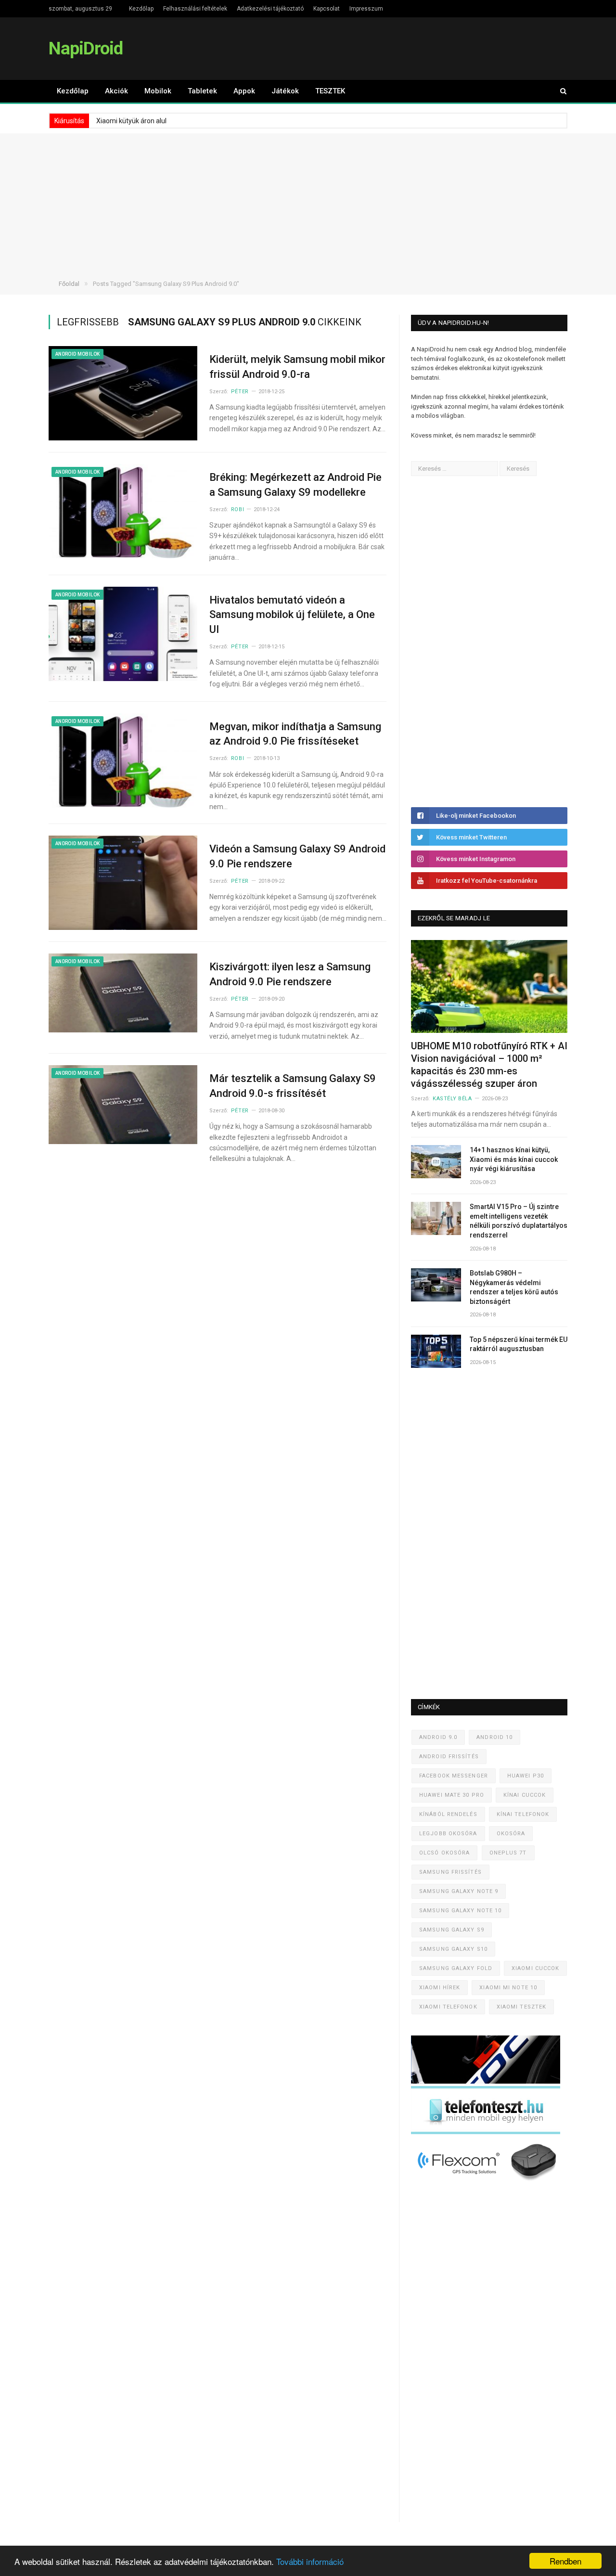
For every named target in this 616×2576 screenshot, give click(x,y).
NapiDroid (86, 48)
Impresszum (366, 9)
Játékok (285, 91)
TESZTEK (330, 91)
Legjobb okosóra (448, 1834)
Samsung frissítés (450, 1872)
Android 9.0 (438, 1737)
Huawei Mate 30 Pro (452, 1795)
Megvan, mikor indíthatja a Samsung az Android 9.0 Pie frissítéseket (295, 734)
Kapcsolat (327, 9)
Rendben (565, 2561)
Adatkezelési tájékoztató (270, 9)
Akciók (116, 91)
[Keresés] (559, 91)
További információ (310, 2561)
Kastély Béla (452, 1099)
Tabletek (202, 91)
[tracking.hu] (486, 2081)
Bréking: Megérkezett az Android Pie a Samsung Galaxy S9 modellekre (295, 485)
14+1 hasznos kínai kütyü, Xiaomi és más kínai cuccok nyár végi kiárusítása (514, 1159)
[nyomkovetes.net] (488, 2183)
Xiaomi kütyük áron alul (131, 121)
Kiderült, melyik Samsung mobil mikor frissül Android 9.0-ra (297, 367)
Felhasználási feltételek (195, 9)
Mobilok (158, 91)
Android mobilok (77, 354)
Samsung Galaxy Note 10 (460, 1911)
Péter (240, 392)
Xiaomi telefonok (448, 2007)
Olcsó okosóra (444, 1853)
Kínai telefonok (523, 1814)
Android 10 (494, 1737)
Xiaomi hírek (440, 1988)
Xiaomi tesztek (521, 2007)
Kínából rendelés (448, 1814)
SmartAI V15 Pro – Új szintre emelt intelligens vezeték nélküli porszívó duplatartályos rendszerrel (519, 1221)
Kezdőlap (141, 9)
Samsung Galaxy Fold (456, 1968)
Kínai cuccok (525, 1795)
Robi (237, 509)
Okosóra (511, 1834)
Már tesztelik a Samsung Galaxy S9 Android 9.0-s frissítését (293, 1086)
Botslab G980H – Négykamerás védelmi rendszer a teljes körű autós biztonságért (514, 1287)
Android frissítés (449, 1757)
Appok (244, 91)
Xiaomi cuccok (535, 1968)
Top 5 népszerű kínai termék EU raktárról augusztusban (519, 1344)
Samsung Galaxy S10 (453, 1949)
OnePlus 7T (508, 1853)
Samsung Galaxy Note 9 (459, 1891)
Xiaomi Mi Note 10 (508, 1988)
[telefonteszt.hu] (486, 2132)
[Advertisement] (308, 201)
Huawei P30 (526, 1776)
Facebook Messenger (454, 1776)
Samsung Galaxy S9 (452, 1930)
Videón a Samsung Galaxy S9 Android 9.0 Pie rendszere (297, 856)
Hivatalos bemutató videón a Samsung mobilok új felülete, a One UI (292, 615)
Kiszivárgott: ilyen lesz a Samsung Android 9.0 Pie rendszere (290, 974)
